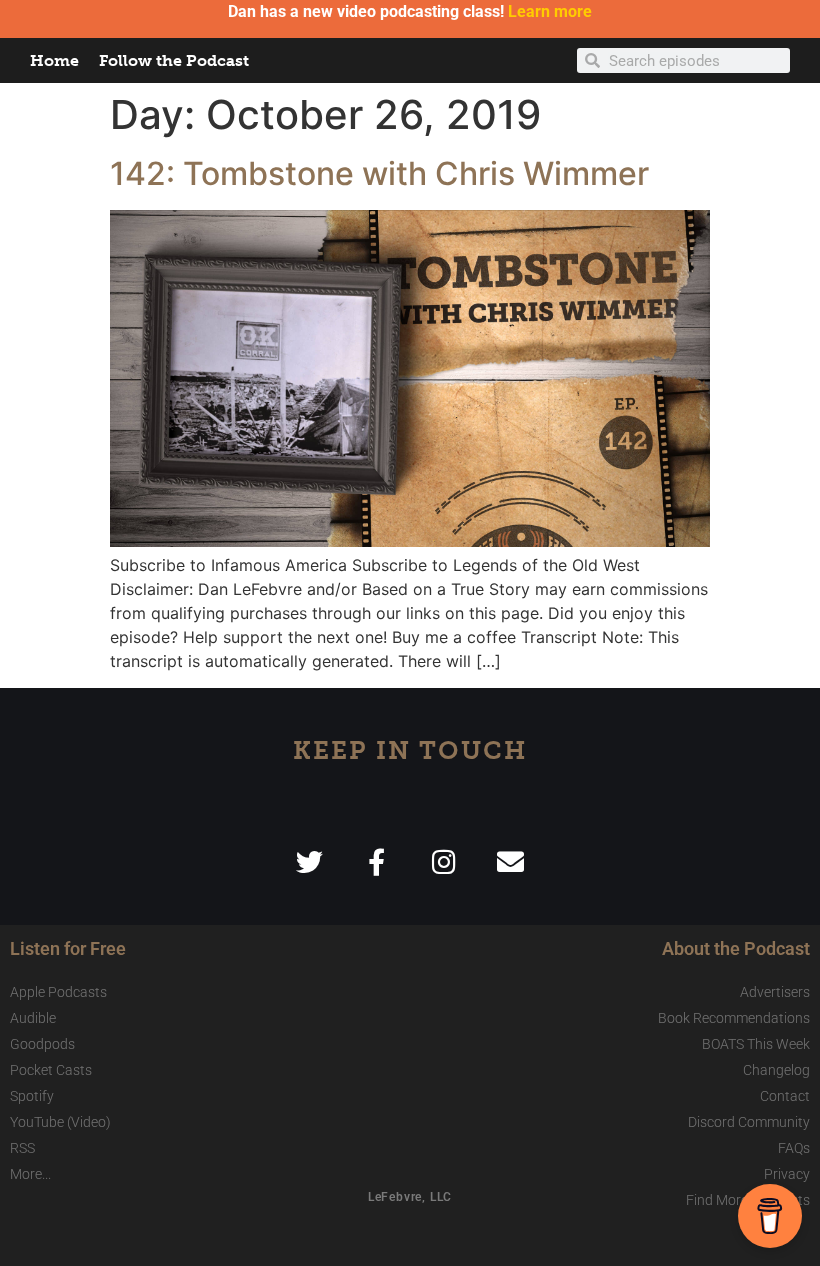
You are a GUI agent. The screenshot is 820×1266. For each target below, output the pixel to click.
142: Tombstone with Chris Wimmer (379, 173)
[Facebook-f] (376, 861)
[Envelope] (510, 861)
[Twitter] (309, 861)
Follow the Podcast (174, 60)
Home (54, 60)
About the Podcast (736, 948)
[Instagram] (443, 861)
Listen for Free (68, 948)
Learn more (550, 11)
